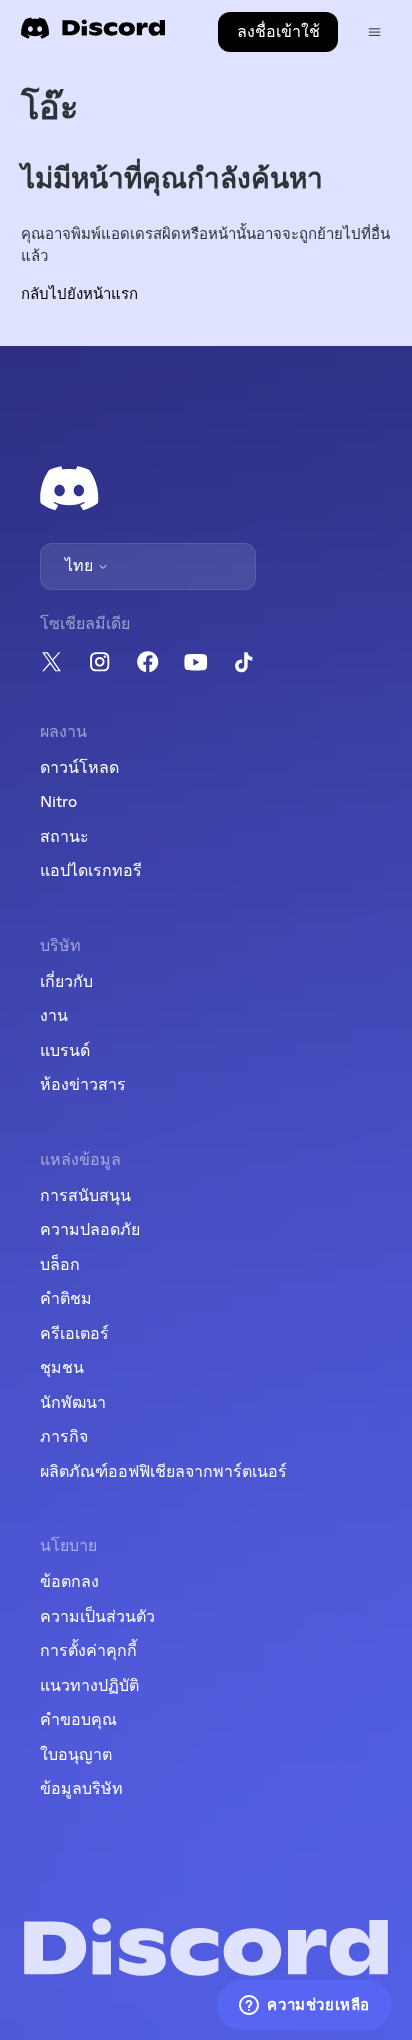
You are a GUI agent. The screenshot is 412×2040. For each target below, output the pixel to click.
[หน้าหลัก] (93, 34)
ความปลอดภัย (90, 1230)
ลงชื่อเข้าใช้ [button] (278, 32)
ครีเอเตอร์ (74, 1334)
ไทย (81, 566)
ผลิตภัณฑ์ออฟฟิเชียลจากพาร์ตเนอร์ (163, 1472)
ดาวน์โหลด (79, 768)
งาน (54, 1016)
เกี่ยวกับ (66, 982)
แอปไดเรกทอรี (91, 871)
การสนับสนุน (85, 1196)
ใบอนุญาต (76, 1755)
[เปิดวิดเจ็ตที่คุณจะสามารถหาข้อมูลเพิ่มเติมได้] (304, 2005)
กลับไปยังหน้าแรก (79, 294)
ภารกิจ (64, 1437)
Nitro (58, 802)
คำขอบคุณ (78, 1720)
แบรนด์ (65, 1051)
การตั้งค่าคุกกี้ (88, 1651)
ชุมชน (62, 1368)
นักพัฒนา (73, 1403)
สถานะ (64, 837)
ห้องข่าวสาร (83, 1085)
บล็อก (60, 1265)
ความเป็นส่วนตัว (97, 1617)
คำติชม (66, 1299)
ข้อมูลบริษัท (81, 1789)
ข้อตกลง (69, 1582)
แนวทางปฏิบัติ (89, 1686)
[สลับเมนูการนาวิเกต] (374, 32)
